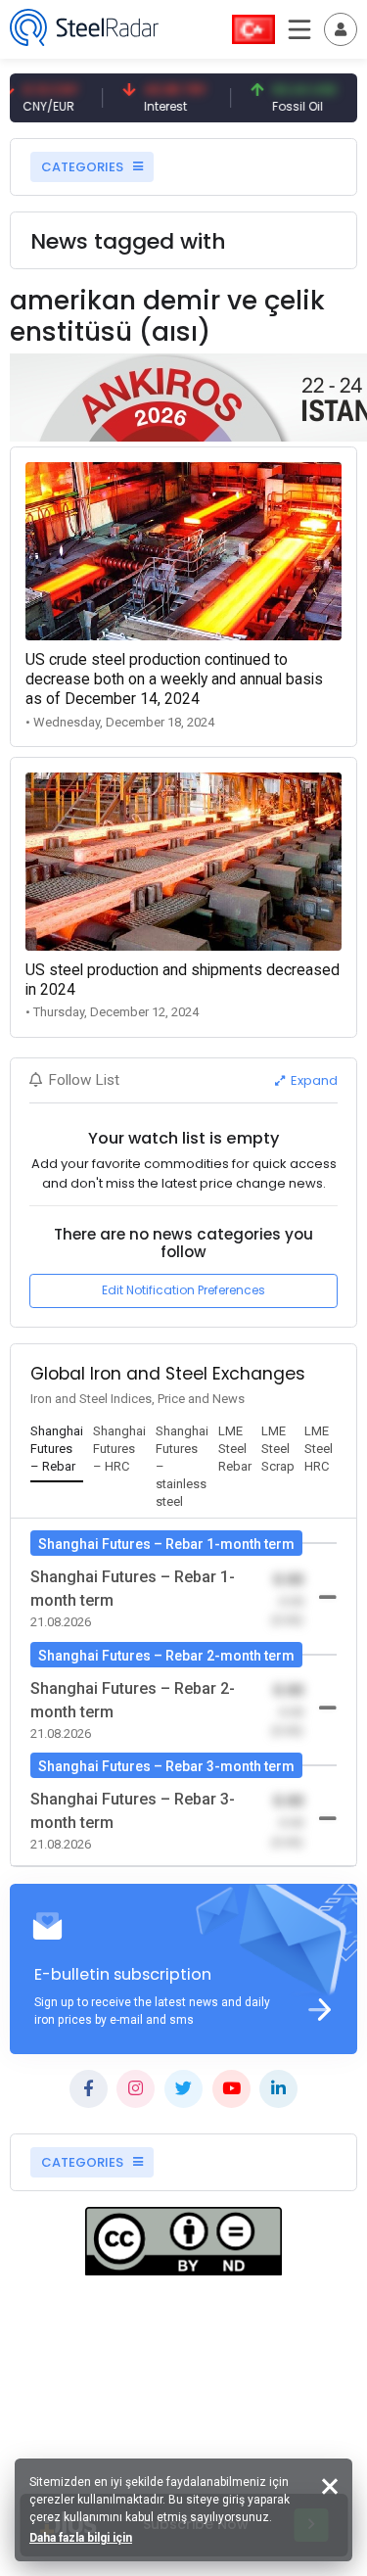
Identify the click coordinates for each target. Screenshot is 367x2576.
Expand (313, 1080)
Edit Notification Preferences (183, 1290)
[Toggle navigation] (341, 29)
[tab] (57, 1450)
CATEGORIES (84, 167)
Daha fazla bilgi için (81, 2538)
